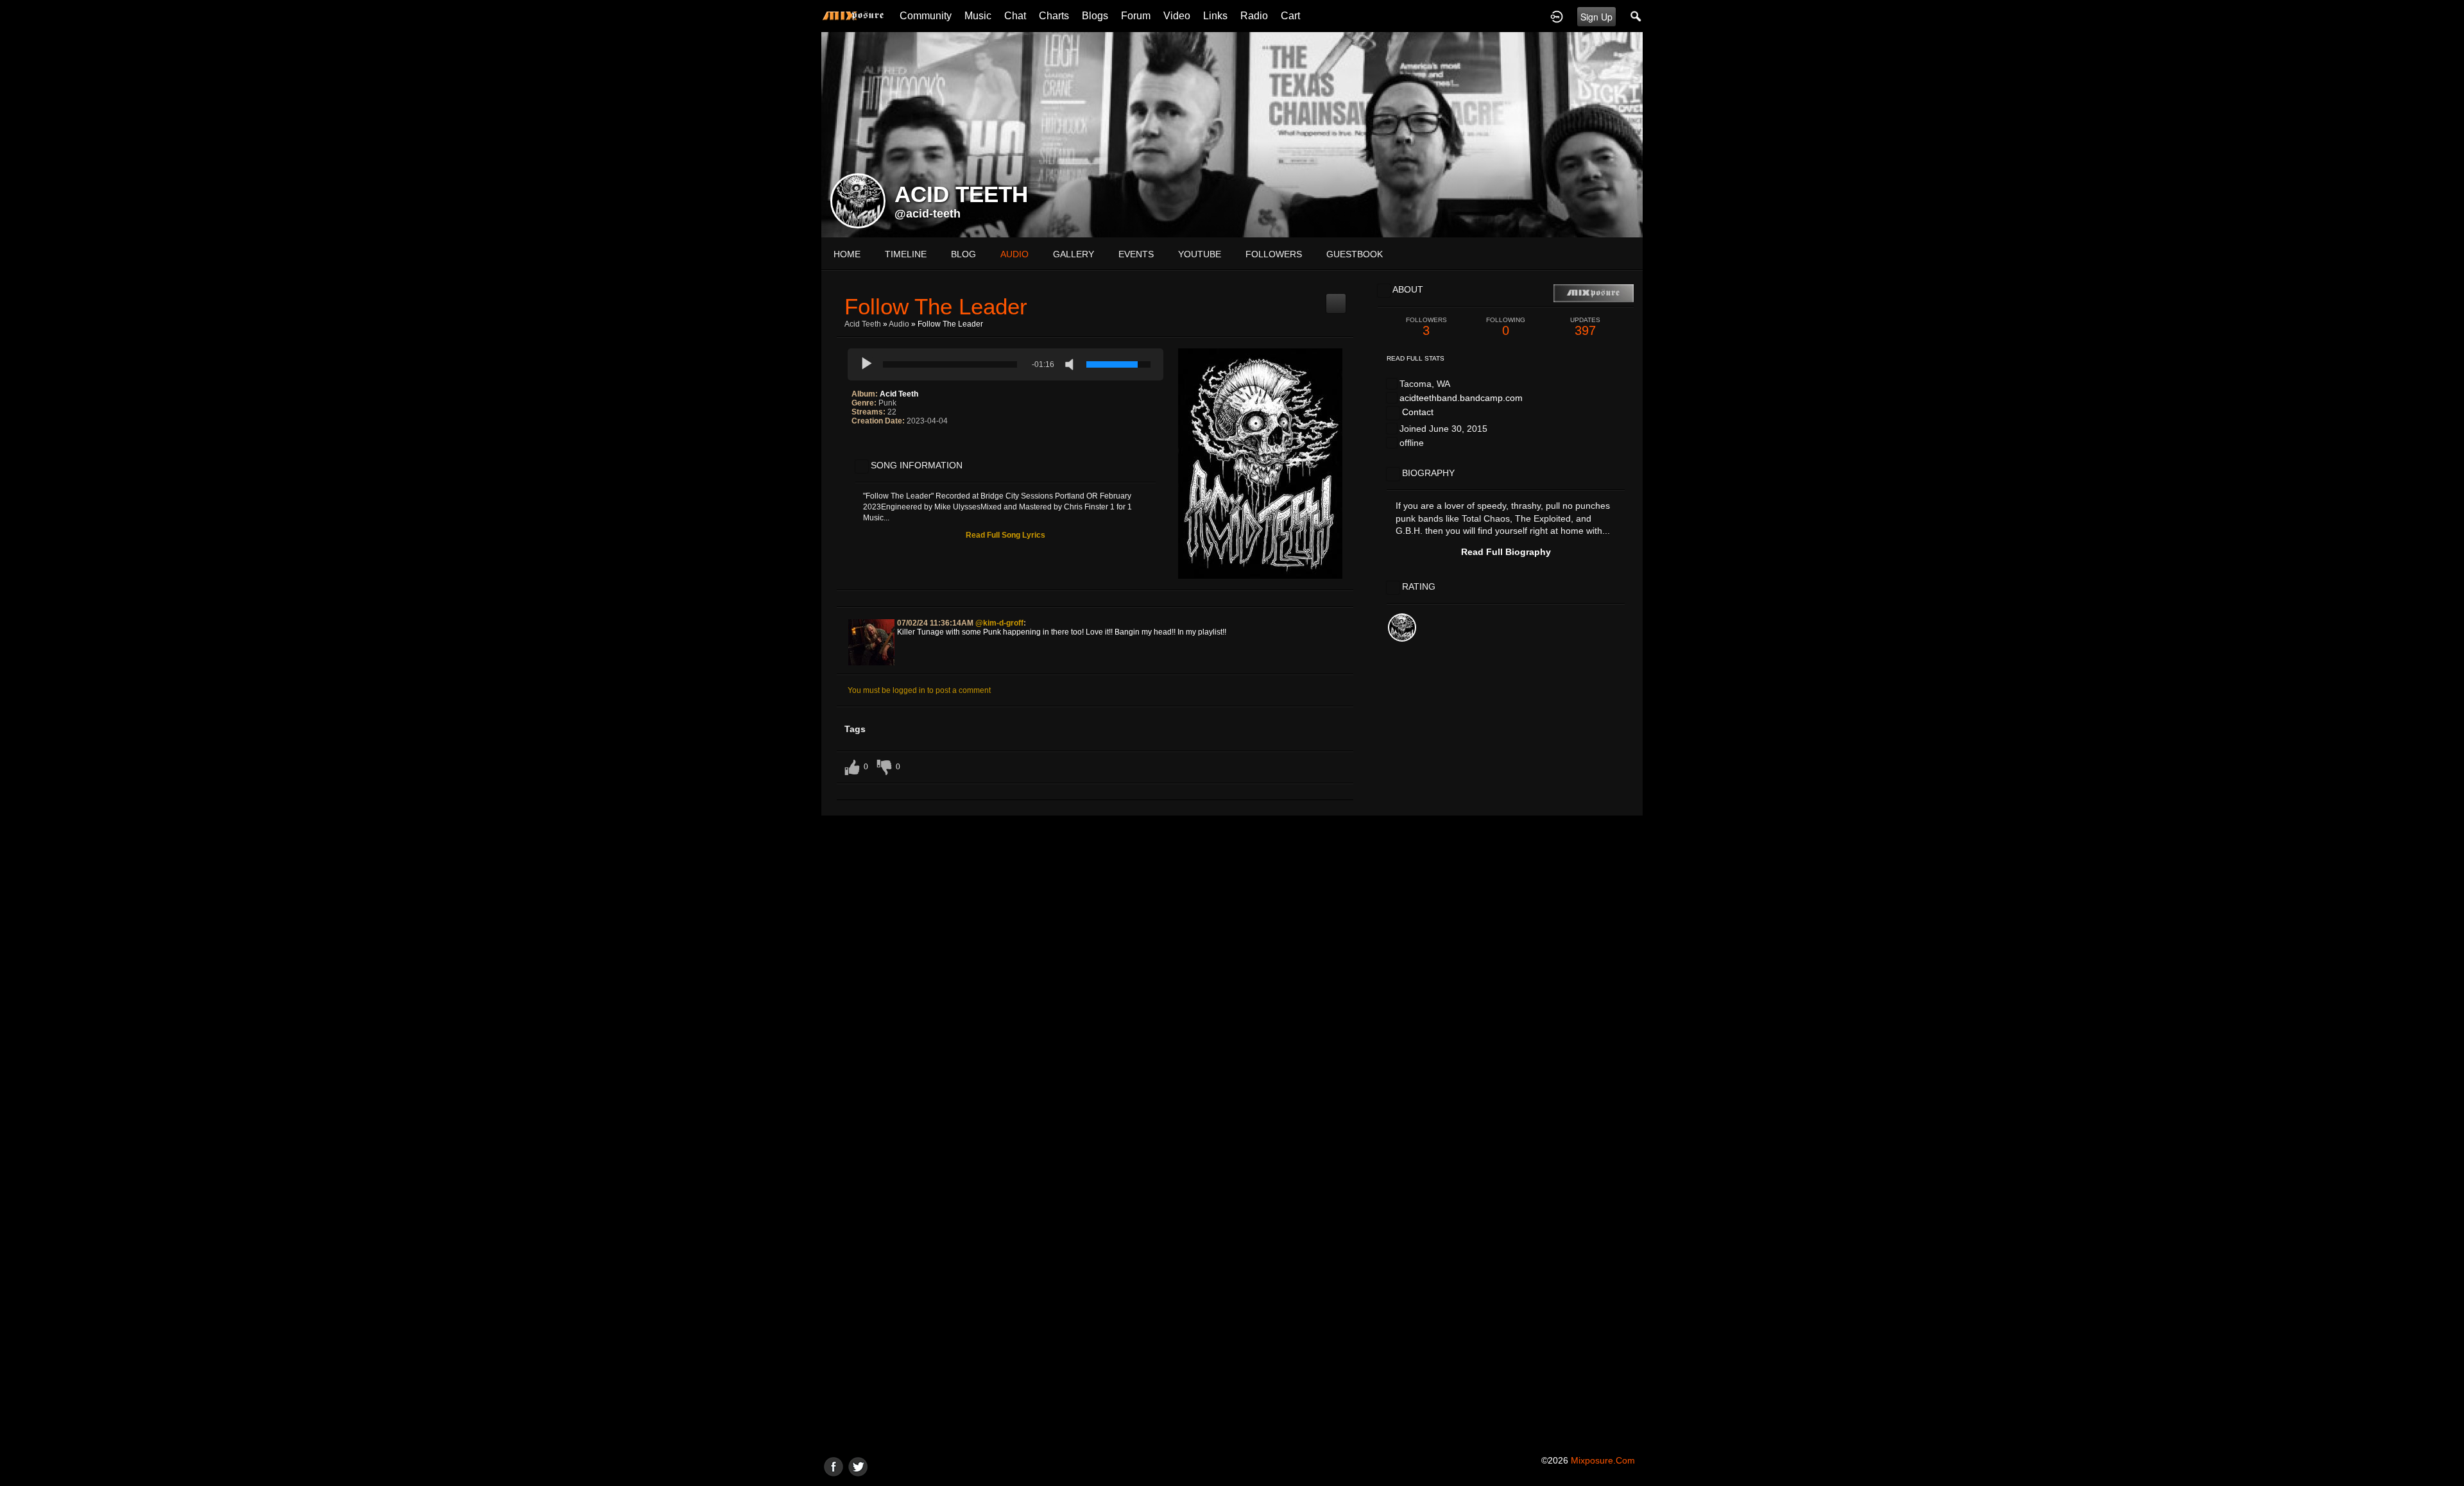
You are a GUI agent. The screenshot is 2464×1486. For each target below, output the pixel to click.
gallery (1074, 254)
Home (847, 254)
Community (926, 16)
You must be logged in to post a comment (919, 690)
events (1136, 254)
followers (1274, 254)
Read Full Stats (1416, 358)
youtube (1200, 254)
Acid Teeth (863, 324)
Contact (1418, 412)
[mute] (1072, 364)
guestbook (1355, 254)
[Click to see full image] (1232, 134)
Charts (1054, 16)
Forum (1136, 16)
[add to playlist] (1336, 298)
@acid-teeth (928, 214)
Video (1177, 16)
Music (978, 16)
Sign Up (1596, 17)
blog (963, 254)
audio (1014, 254)
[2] (862, 447)
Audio (899, 324)
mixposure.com (1603, 1460)
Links (1215, 16)
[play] (867, 364)
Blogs (1095, 16)
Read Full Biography (1506, 552)
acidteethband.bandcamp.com (1461, 398)
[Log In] (1557, 16)
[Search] (1636, 16)
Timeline (906, 254)
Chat (1015, 16)
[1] (857, 447)
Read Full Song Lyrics (1005, 535)
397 (1585, 327)
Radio (1254, 16)
